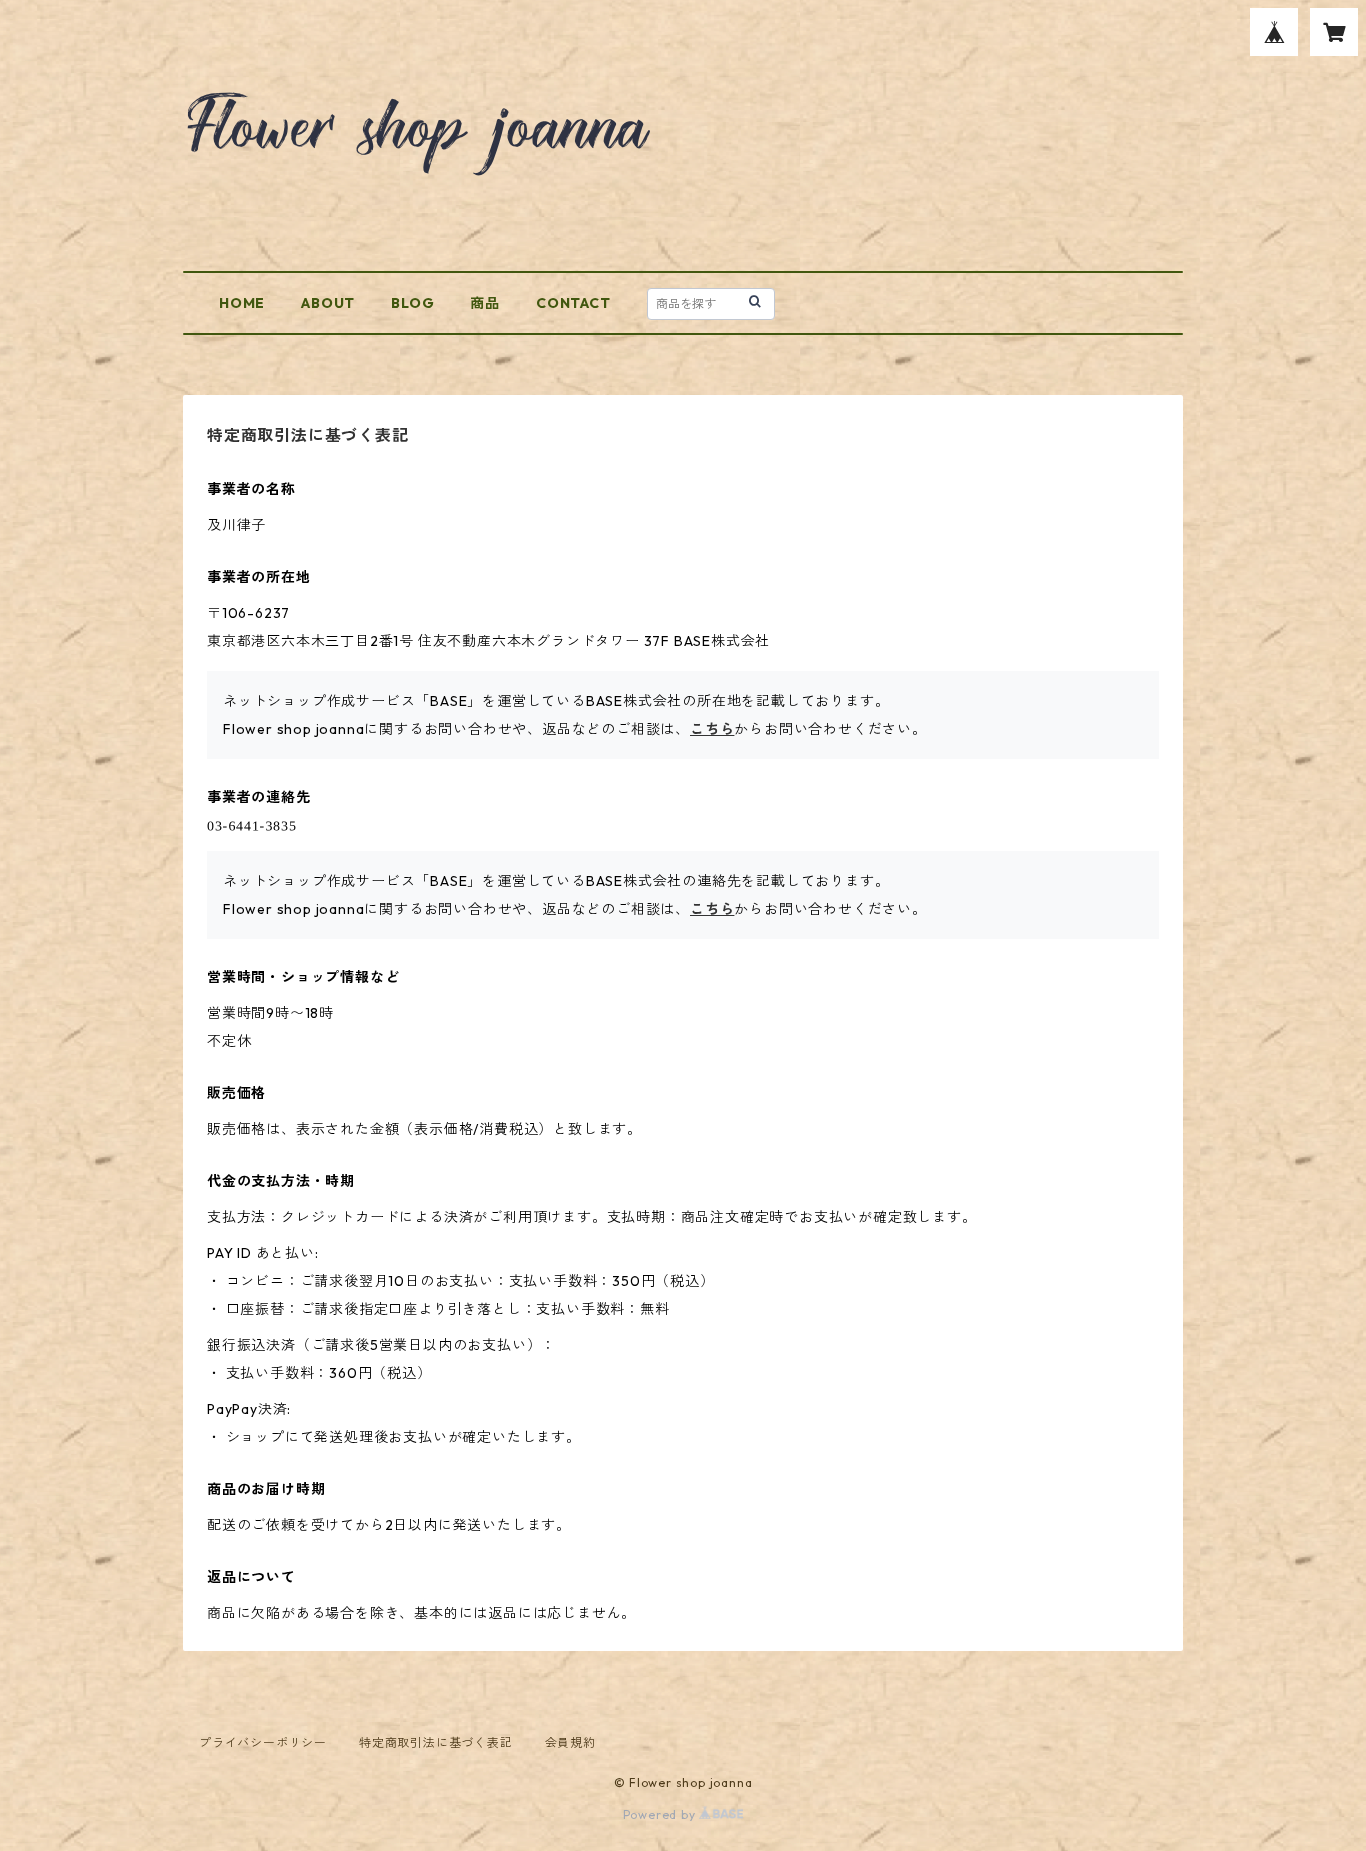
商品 (485, 303)
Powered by (661, 1814)
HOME (242, 303)
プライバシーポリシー (263, 1742)
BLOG (412, 303)
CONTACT (573, 303)
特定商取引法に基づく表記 (436, 1742)
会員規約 (570, 1742)
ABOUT (328, 303)
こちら (712, 729)
